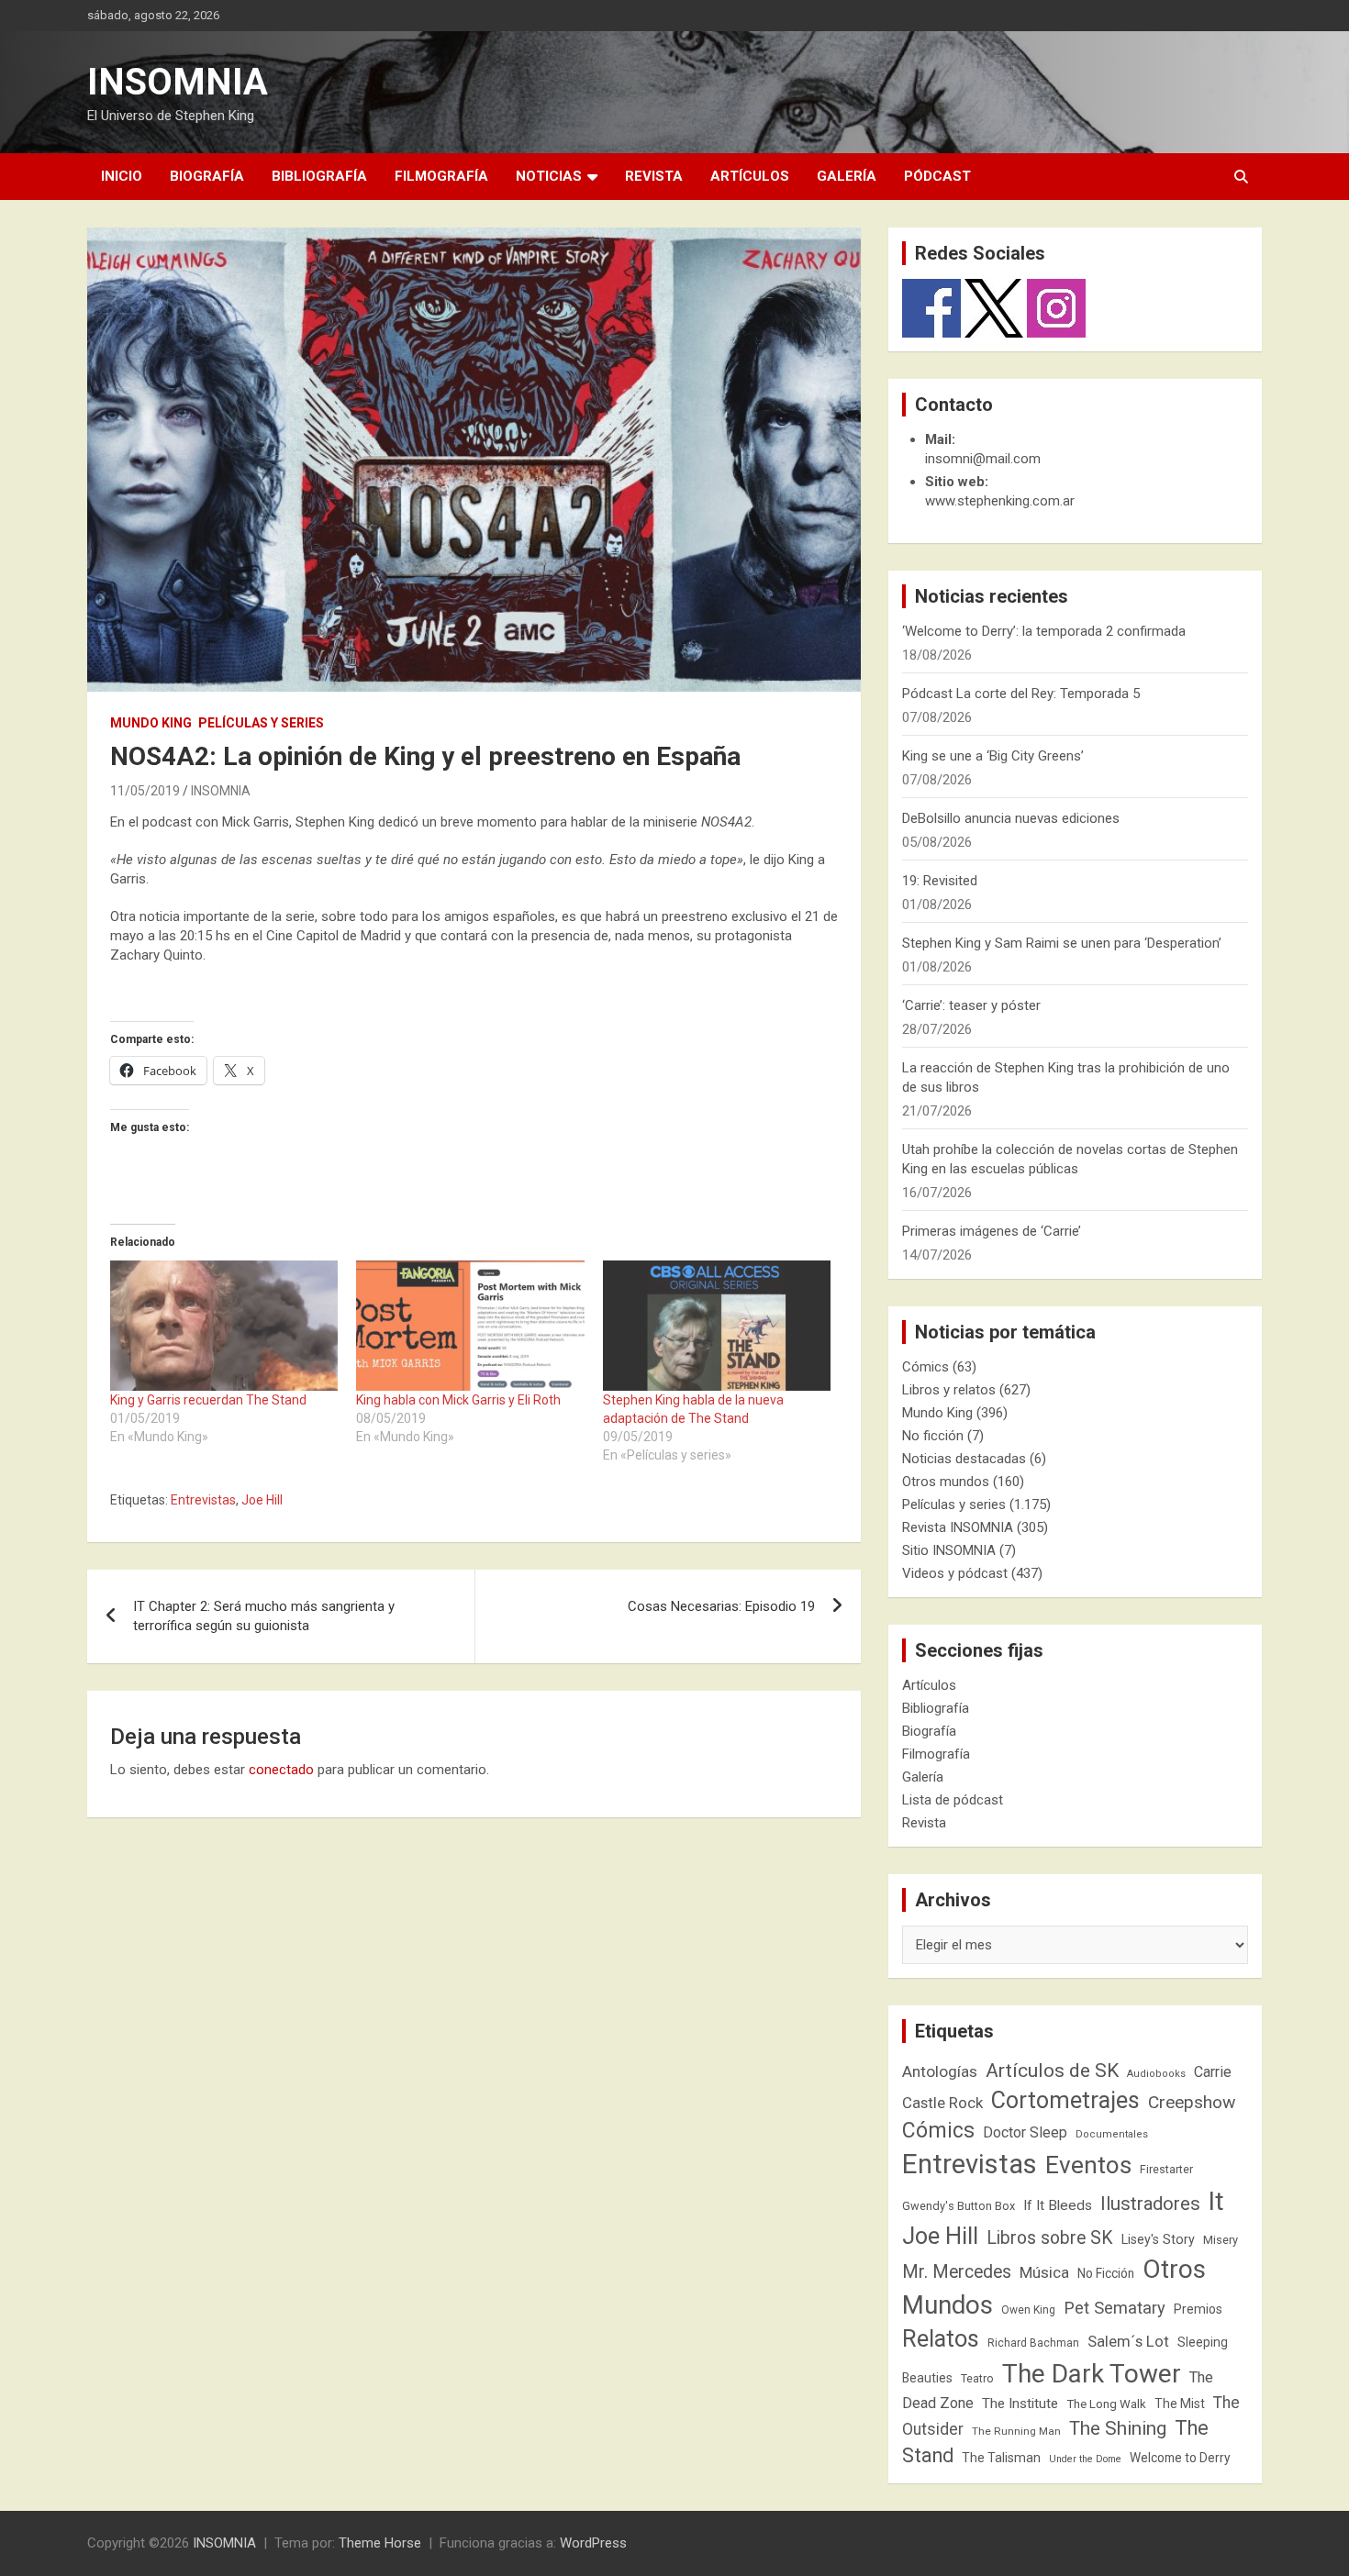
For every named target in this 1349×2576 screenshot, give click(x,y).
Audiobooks (1156, 2074)
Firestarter (1166, 2169)
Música (1044, 2272)
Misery (1221, 2240)
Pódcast (937, 176)
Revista (654, 176)
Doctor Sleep (1025, 2132)
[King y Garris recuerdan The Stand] (224, 1326)
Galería (847, 176)
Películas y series (261, 723)
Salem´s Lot (1128, 2341)
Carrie (1213, 2072)
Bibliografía (319, 176)
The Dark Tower (1092, 2374)
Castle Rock (942, 2103)
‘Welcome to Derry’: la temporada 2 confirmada (1044, 631)
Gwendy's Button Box (959, 2206)
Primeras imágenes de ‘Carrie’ (992, 1231)
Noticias (549, 176)
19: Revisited (940, 881)
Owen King (1028, 2310)
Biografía (207, 176)
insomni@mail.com (983, 459)
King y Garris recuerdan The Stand (208, 1400)
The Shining (1118, 2428)
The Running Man (1016, 2431)
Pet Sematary (1115, 2308)
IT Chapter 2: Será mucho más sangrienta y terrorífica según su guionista (264, 1616)
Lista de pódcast (953, 1800)
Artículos (750, 176)
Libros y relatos (949, 1390)
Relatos (941, 2338)
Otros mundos (946, 1482)
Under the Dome (1085, 2459)
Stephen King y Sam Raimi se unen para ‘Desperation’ (1062, 943)
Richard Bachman (1033, 2343)
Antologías (940, 2071)
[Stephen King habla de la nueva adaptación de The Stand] (717, 1326)
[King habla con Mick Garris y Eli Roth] (470, 1326)
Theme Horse (380, 2543)
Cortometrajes (1065, 2100)
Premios (1198, 2309)
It (1216, 2201)
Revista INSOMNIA (958, 1527)
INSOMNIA (178, 82)
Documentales (1112, 2134)
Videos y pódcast (955, 1573)
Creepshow (1192, 2102)
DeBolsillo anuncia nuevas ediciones (1011, 818)
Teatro (977, 2379)
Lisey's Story (1158, 2239)
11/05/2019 (145, 791)
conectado (281, 1770)
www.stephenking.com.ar (1000, 501)
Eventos (1088, 2165)
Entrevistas (203, 1500)
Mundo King (151, 723)
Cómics (925, 1367)
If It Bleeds (1058, 2205)
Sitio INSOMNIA (949, 1550)
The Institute (1020, 2404)
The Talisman (1001, 2458)
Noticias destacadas (964, 1459)
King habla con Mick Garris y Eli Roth (458, 1400)
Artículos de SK (1052, 2070)
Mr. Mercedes (957, 2272)
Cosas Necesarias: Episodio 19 (721, 1606)
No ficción (933, 1436)
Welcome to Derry (1180, 2458)
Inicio (122, 176)
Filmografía (441, 176)
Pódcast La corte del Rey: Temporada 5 (1021, 694)
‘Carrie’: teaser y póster (971, 1005)
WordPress (593, 2543)
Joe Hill (262, 1500)
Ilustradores (1150, 2204)
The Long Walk (1106, 2404)
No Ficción (1106, 2273)
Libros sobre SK (1050, 2238)
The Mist (1180, 2404)
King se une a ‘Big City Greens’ (993, 756)
